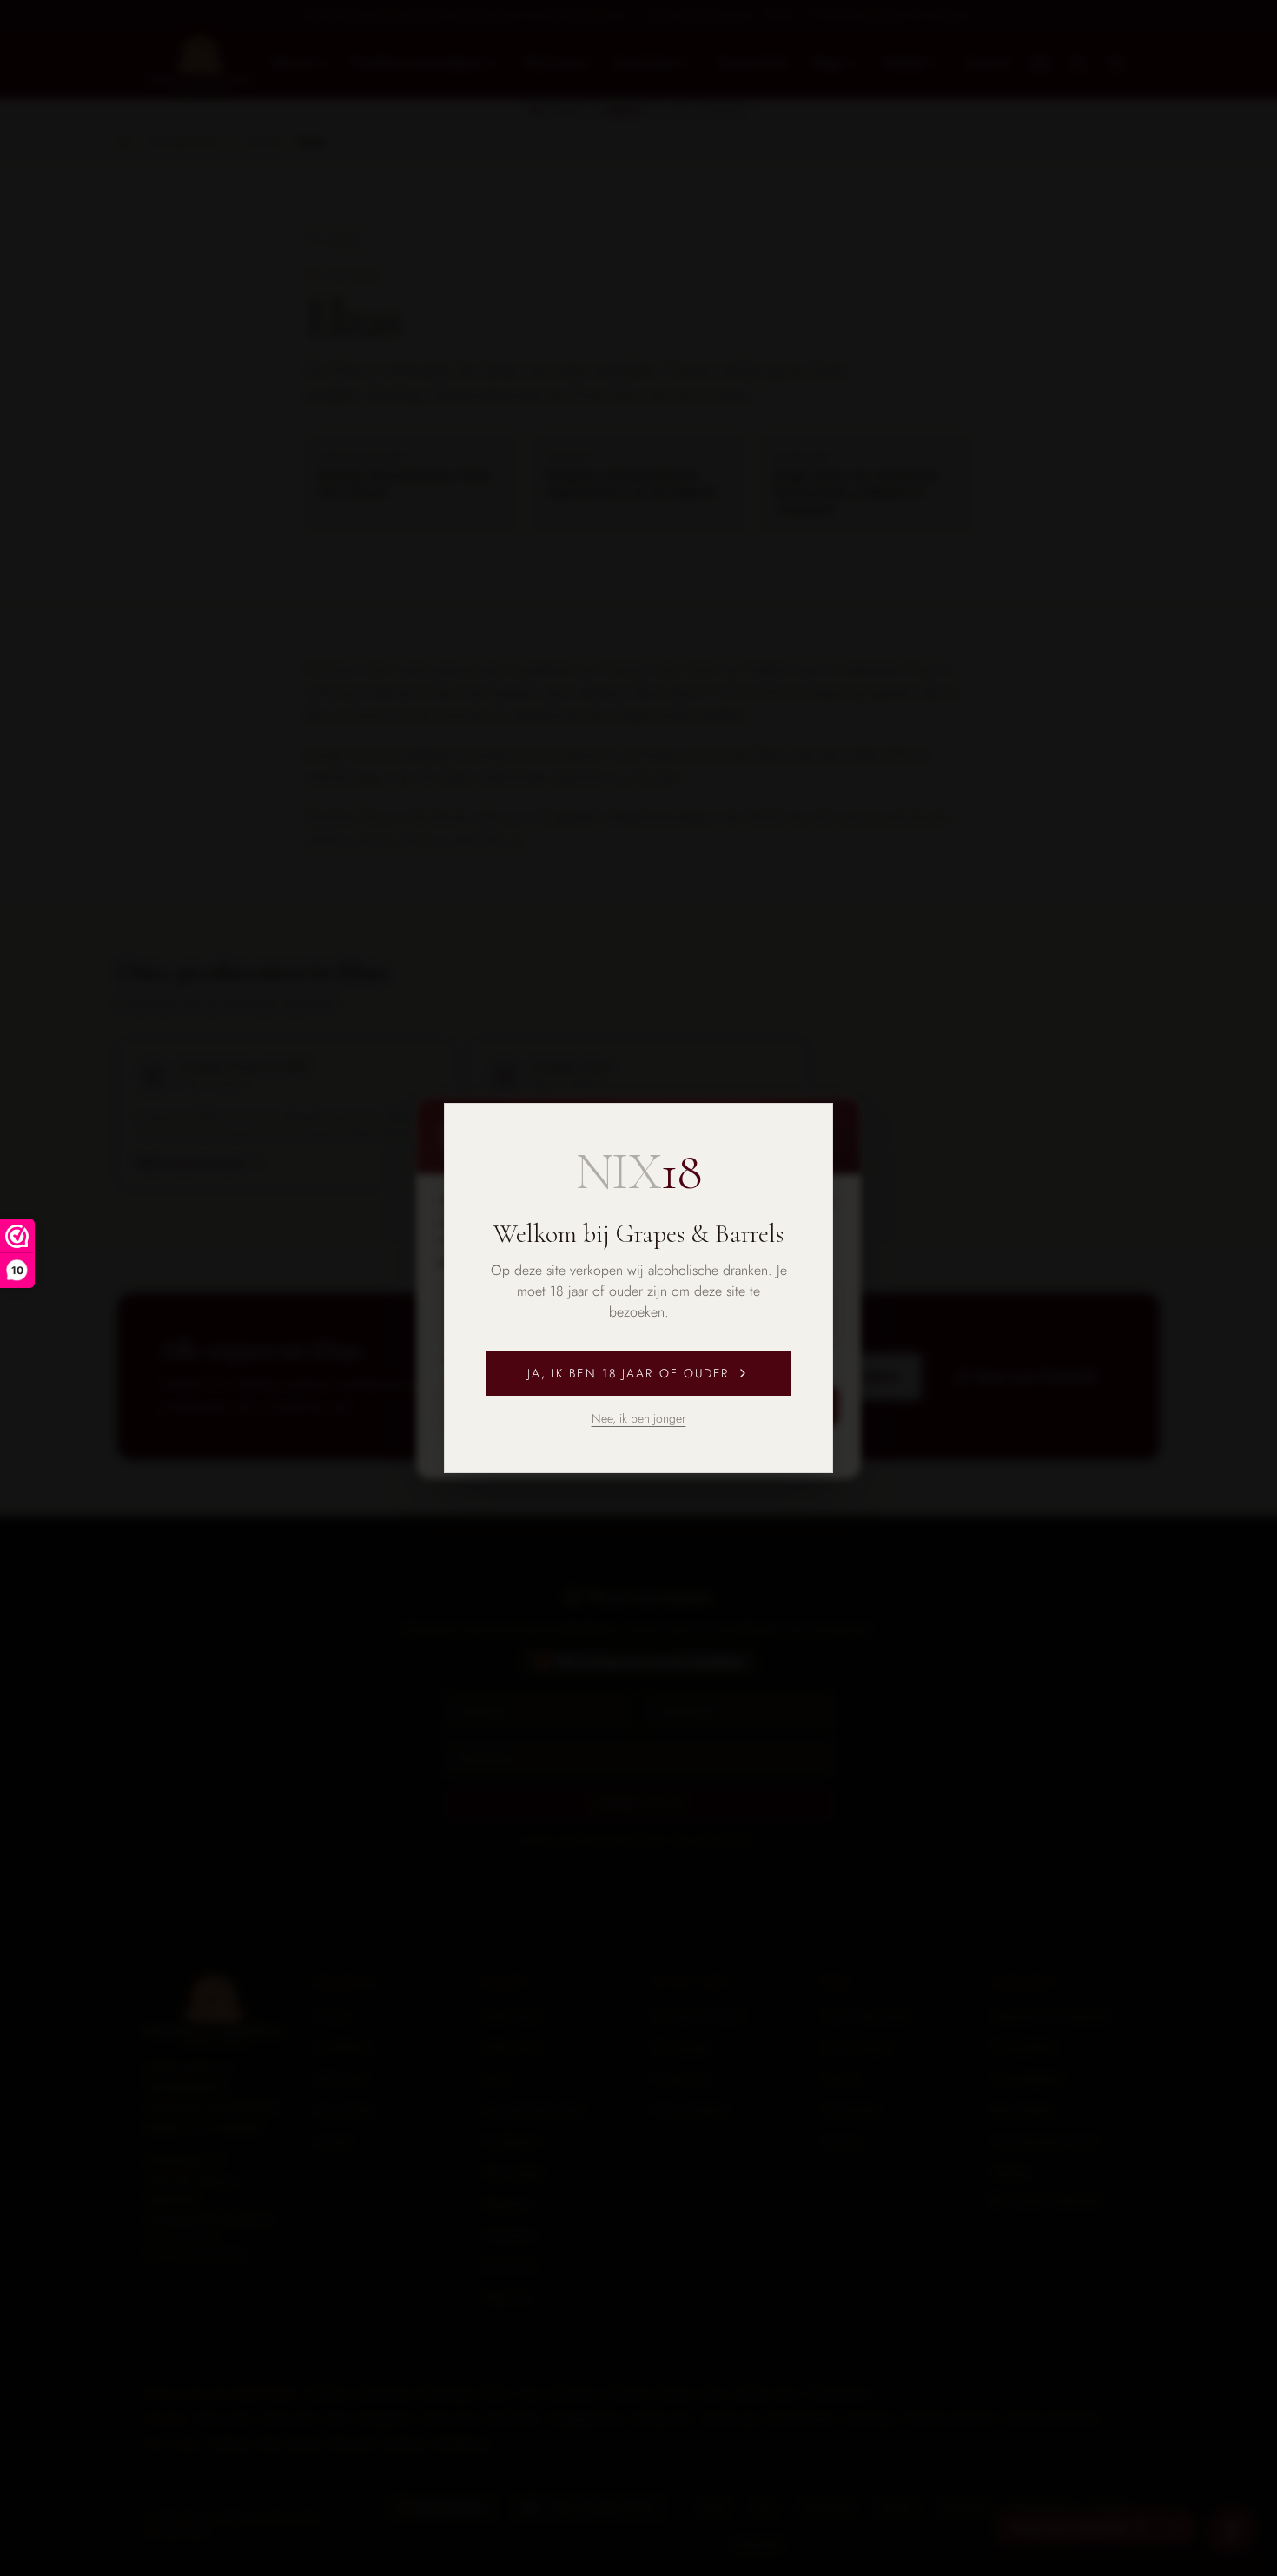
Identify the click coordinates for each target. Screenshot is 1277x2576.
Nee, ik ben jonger (639, 1418)
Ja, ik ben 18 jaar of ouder (629, 1373)
